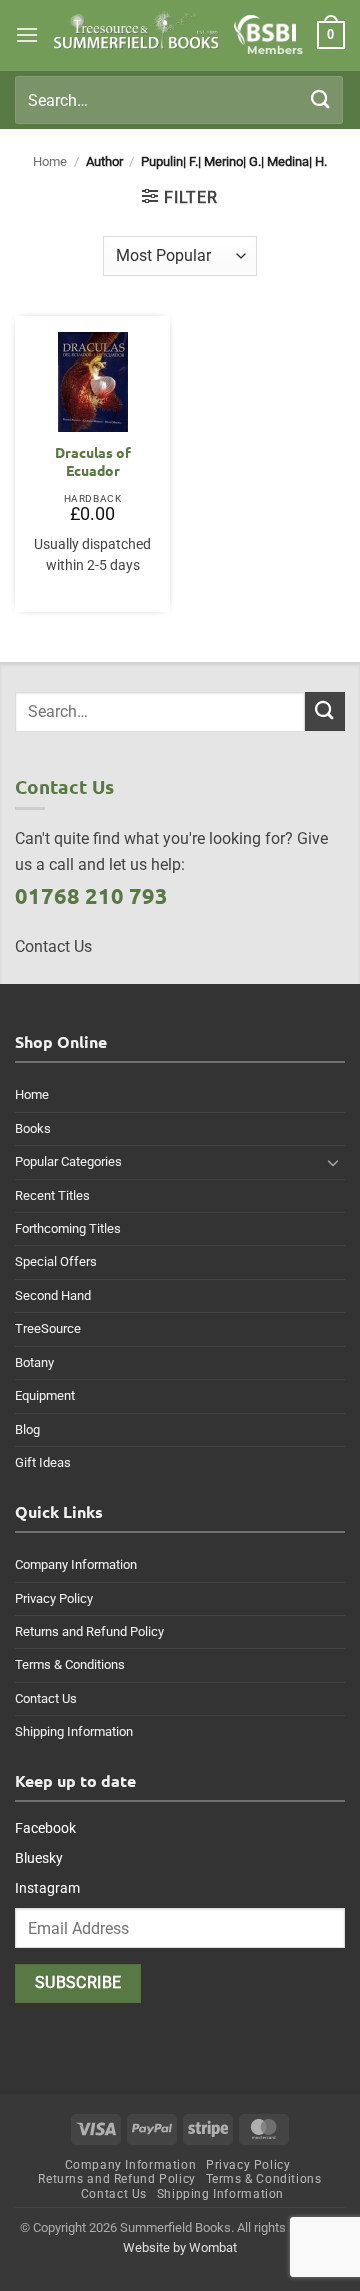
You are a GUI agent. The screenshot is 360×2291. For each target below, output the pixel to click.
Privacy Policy (54, 1598)
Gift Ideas (43, 1462)
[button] (27, 34)
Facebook (45, 1828)
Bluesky (39, 1858)
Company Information (76, 1564)
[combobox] (179, 100)
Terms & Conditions (70, 1664)
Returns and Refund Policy (89, 1631)
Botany (34, 1362)
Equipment (45, 1395)
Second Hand (53, 1295)
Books (33, 1128)
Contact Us (46, 1698)
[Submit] (321, 99)
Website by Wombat (180, 2247)
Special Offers (56, 1261)
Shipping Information (74, 1731)
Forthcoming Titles (68, 1228)
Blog (27, 1429)
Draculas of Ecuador (93, 461)
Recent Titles (52, 1195)
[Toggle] (333, 1162)
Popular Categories (68, 1161)
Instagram (47, 1888)
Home (50, 161)
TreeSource (48, 1328)
